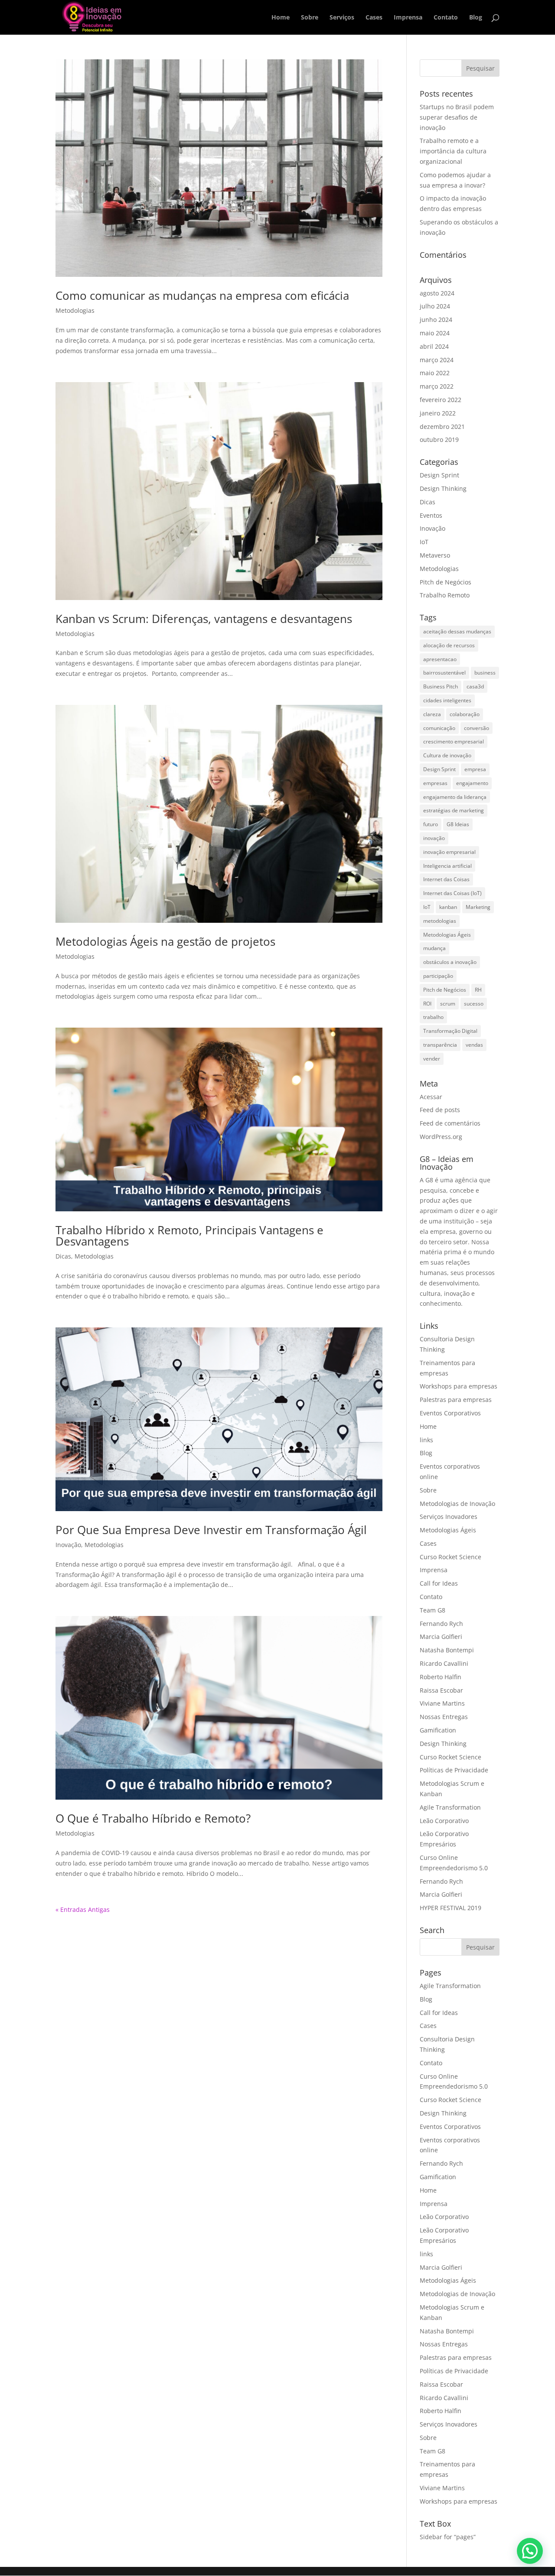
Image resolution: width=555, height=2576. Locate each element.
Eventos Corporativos (450, 1413)
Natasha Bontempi (447, 1650)
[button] (530, 2551)
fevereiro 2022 (441, 400)
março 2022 (437, 386)
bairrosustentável (444, 673)
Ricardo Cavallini (444, 1663)
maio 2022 (435, 373)
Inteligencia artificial (447, 866)
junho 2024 (436, 320)
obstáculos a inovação (450, 962)
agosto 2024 (437, 293)
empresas (435, 783)
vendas (474, 1045)
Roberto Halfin (441, 1677)
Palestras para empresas (456, 1400)
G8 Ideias (458, 824)
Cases (374, 18)
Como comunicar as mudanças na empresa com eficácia (202, 295)
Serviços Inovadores (449, 1517)
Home (281, 18)
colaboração (465, 714)
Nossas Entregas (444, 1717)
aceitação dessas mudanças (457, 631)
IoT (424, 542)
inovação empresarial (449, 852)
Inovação (68, 1545)
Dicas (63, 1256)
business (485, 673)
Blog (476, 18)
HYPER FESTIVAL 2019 (451, 1908)
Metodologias (75, 310)
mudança (434, 948)
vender (432, 1059)
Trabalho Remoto (445, 595)
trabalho (433, 1017)
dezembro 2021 (442, 427)
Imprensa (408, 18)
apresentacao (440, 659)
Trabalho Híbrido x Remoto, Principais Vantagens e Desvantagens (189, 1236)
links (426, 1440)
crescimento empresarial (454, 741)
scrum (448, 1004)
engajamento (472, 783)
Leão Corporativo (444, 1821)
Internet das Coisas (446, 879)
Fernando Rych (441, 1624)
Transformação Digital (450, 1031)
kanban (448, 907)
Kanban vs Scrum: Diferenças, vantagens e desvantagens (204, 619)
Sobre (310, 18)
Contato (446, 18)
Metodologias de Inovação (457, 1504)
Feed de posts (440, 1110)
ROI (427, 1004)
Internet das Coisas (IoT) (452, 893)
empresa (475, 769)
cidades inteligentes (447, 700)
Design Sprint (439, 475)
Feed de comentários (450, 1123)
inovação (434, 838)
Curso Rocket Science (451, 1557)
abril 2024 (434, 346)
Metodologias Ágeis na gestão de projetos (165, 941)
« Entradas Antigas (83, 1909)
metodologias (440, 921)
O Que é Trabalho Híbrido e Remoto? (153, 1818)
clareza (432, 714)
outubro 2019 (439, 440)
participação (438, 976)
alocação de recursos (449, 645)
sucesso (474, 1004)
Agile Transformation (450, 1807)
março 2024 (437, 360)
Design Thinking (443, 488)
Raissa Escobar (441, 1690)
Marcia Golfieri (441, 1637)
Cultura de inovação (447, 755)
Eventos (431, 515)
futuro (431, 824)
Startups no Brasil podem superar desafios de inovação (457, 117)
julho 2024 (435, 306)
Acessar (431, 1097)
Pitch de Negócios (446, 582)
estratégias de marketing (454, 810)
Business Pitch (441, 686)
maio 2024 (435, 333)
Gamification (438, 1730)
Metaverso (435, 555)
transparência (440, 1045)
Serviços (342, 18)
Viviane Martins (442, 1703)
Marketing (478, 907)
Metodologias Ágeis (447, 935)
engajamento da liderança (455, 797)
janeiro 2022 (438, 413)
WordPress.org (441, 1137)
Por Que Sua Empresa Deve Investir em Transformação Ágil (211, 1530)
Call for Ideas (439, 1583)
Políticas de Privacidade (454, 1770)
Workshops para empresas (459, 1386)
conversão (477, 728)
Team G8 (433, 1610)
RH (478, 990)
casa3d (475, 686)
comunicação (439, 728)
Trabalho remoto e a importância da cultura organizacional (453, 151)
